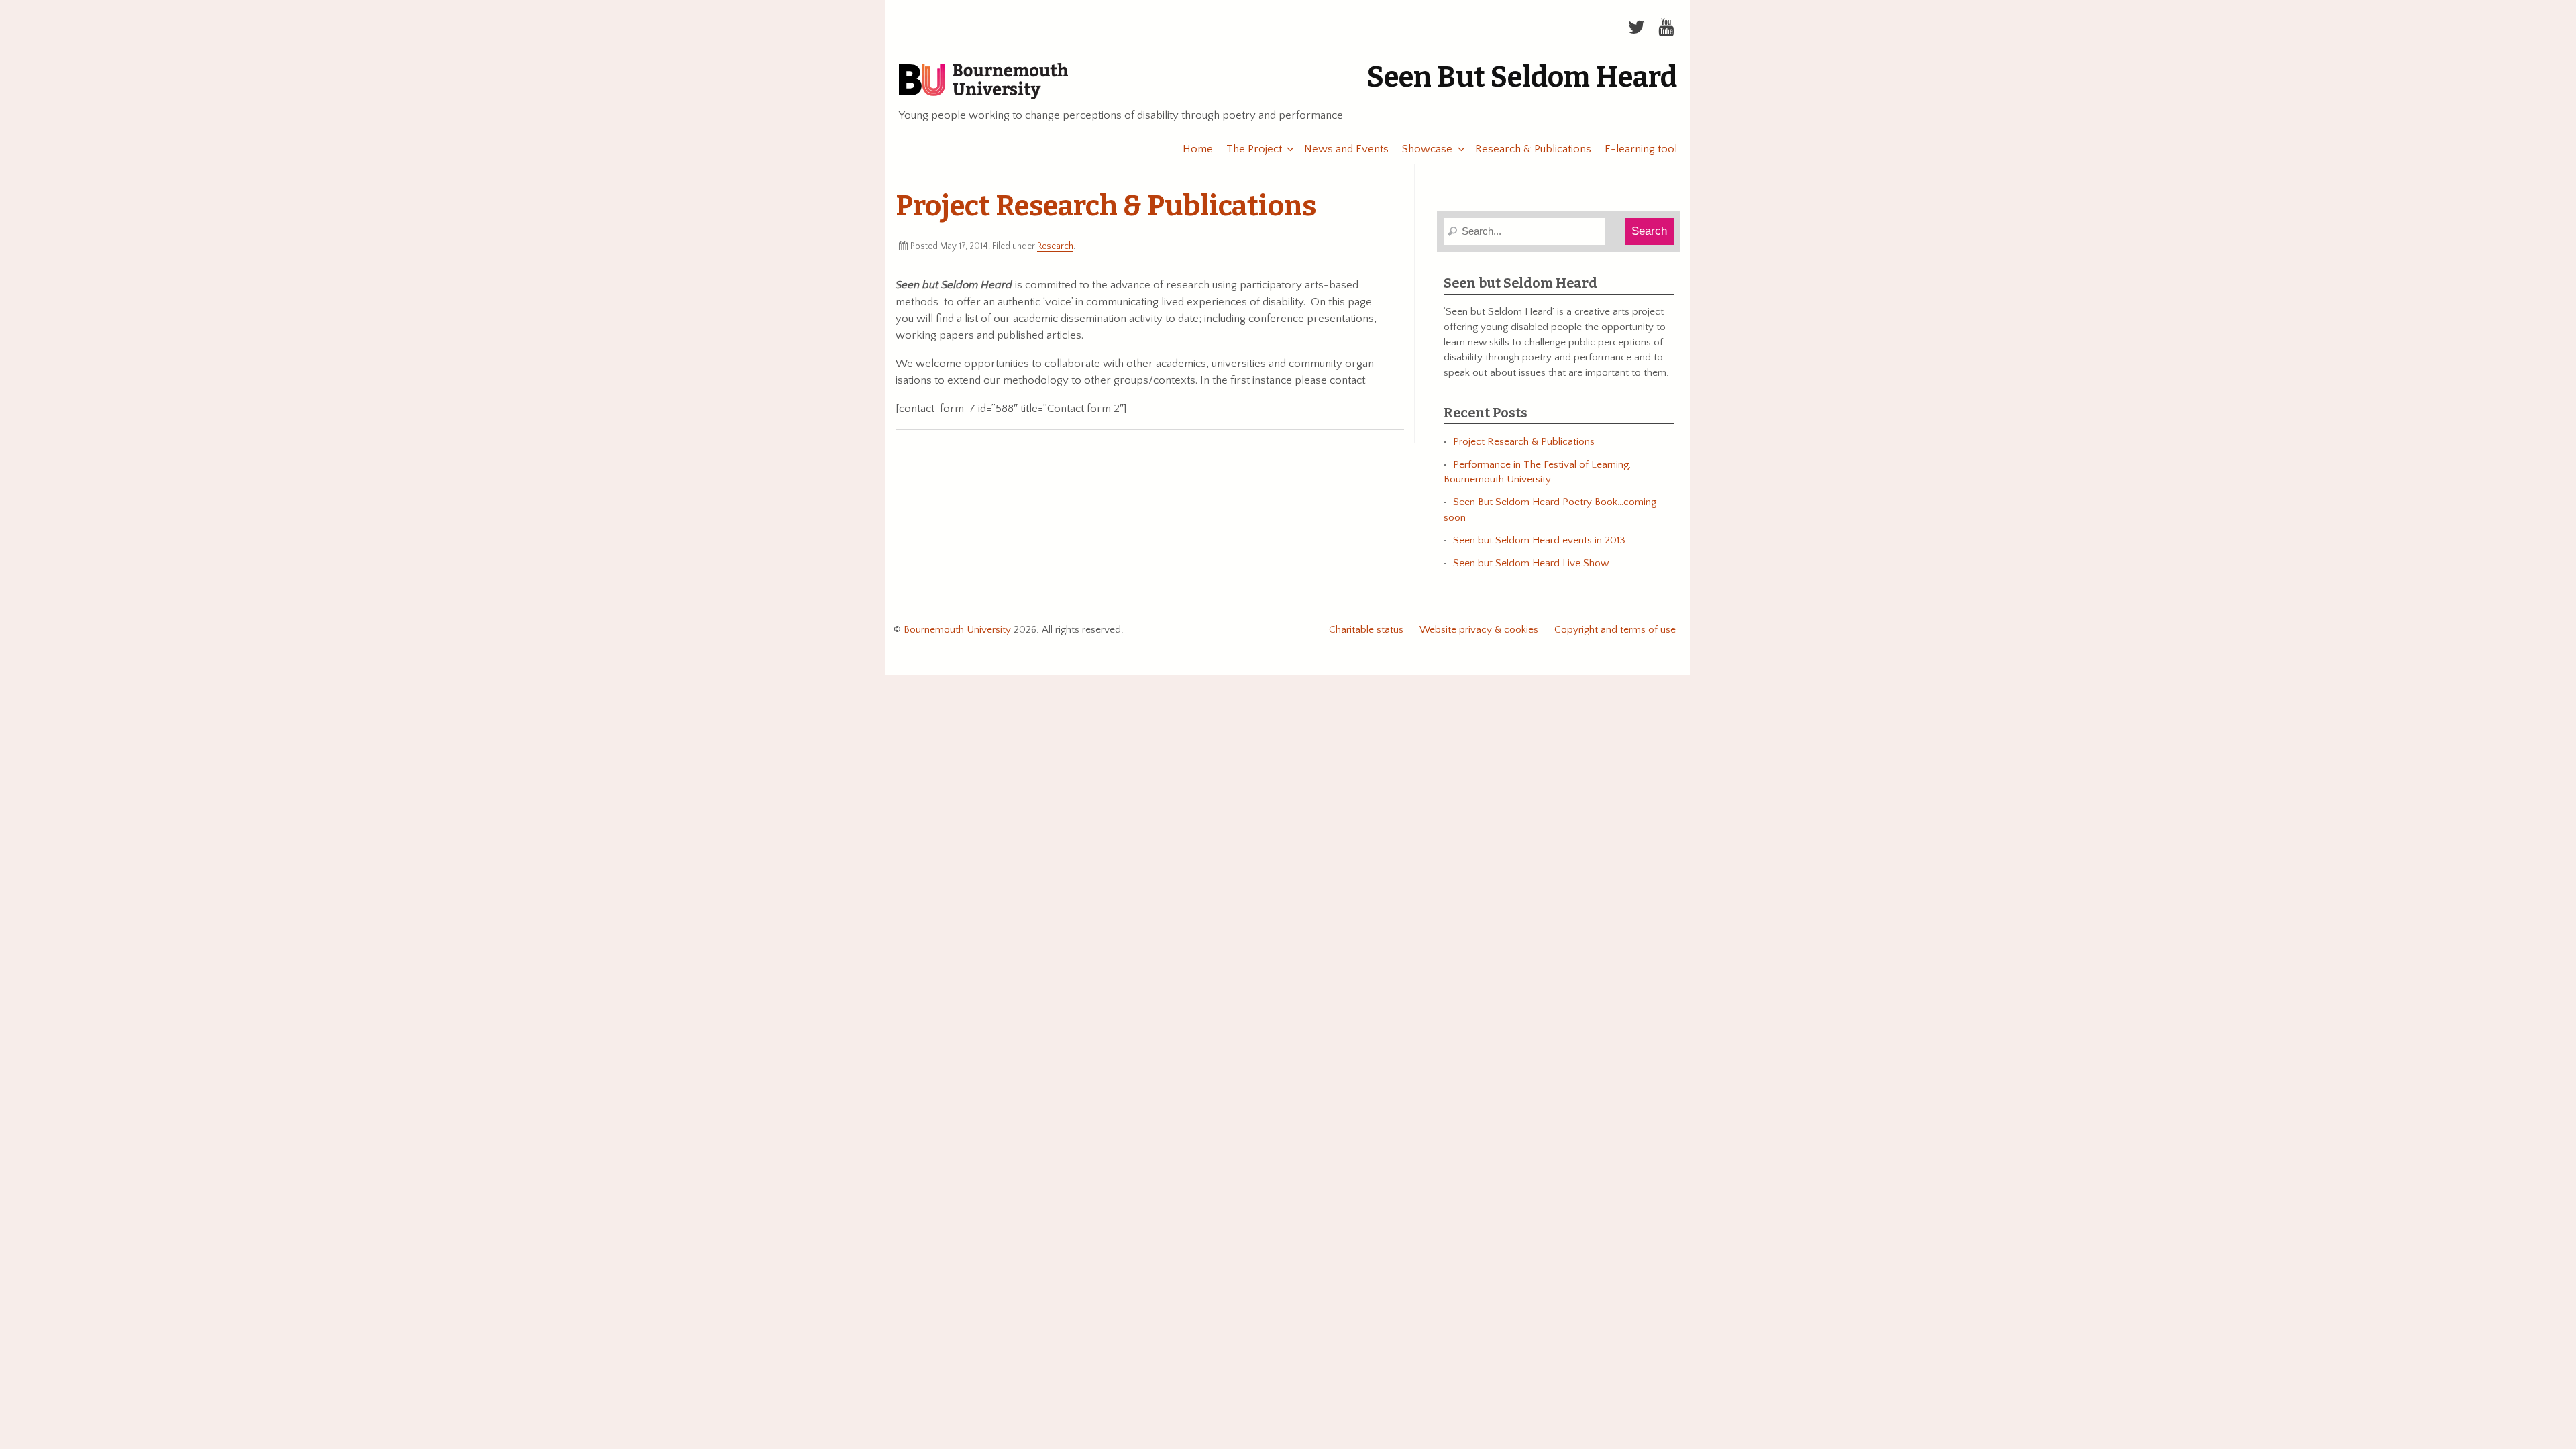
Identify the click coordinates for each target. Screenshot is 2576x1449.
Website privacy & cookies (1479, 630)
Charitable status (1366, 630)
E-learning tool (1641, 149)
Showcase (1427, 149)
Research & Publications (1533, 149)
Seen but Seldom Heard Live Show (1531, 563)
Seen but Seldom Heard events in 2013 (1539, 540)
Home (1198, 149)
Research (1055, 246)
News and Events (1346, 149)
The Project (1254, 149)
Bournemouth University (983, 82)
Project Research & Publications (1524, 442)
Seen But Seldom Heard (1522, 77)
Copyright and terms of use (1615, 630)
